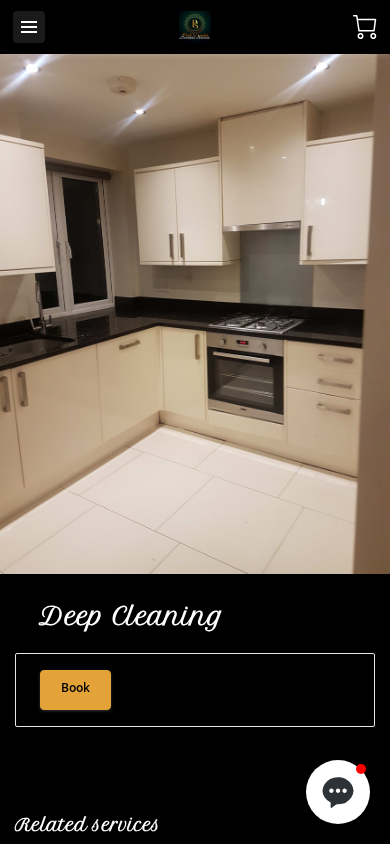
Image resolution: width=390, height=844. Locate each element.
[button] (338, 792)
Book (75, 689)
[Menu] (29, 27)
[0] (365, 27)
